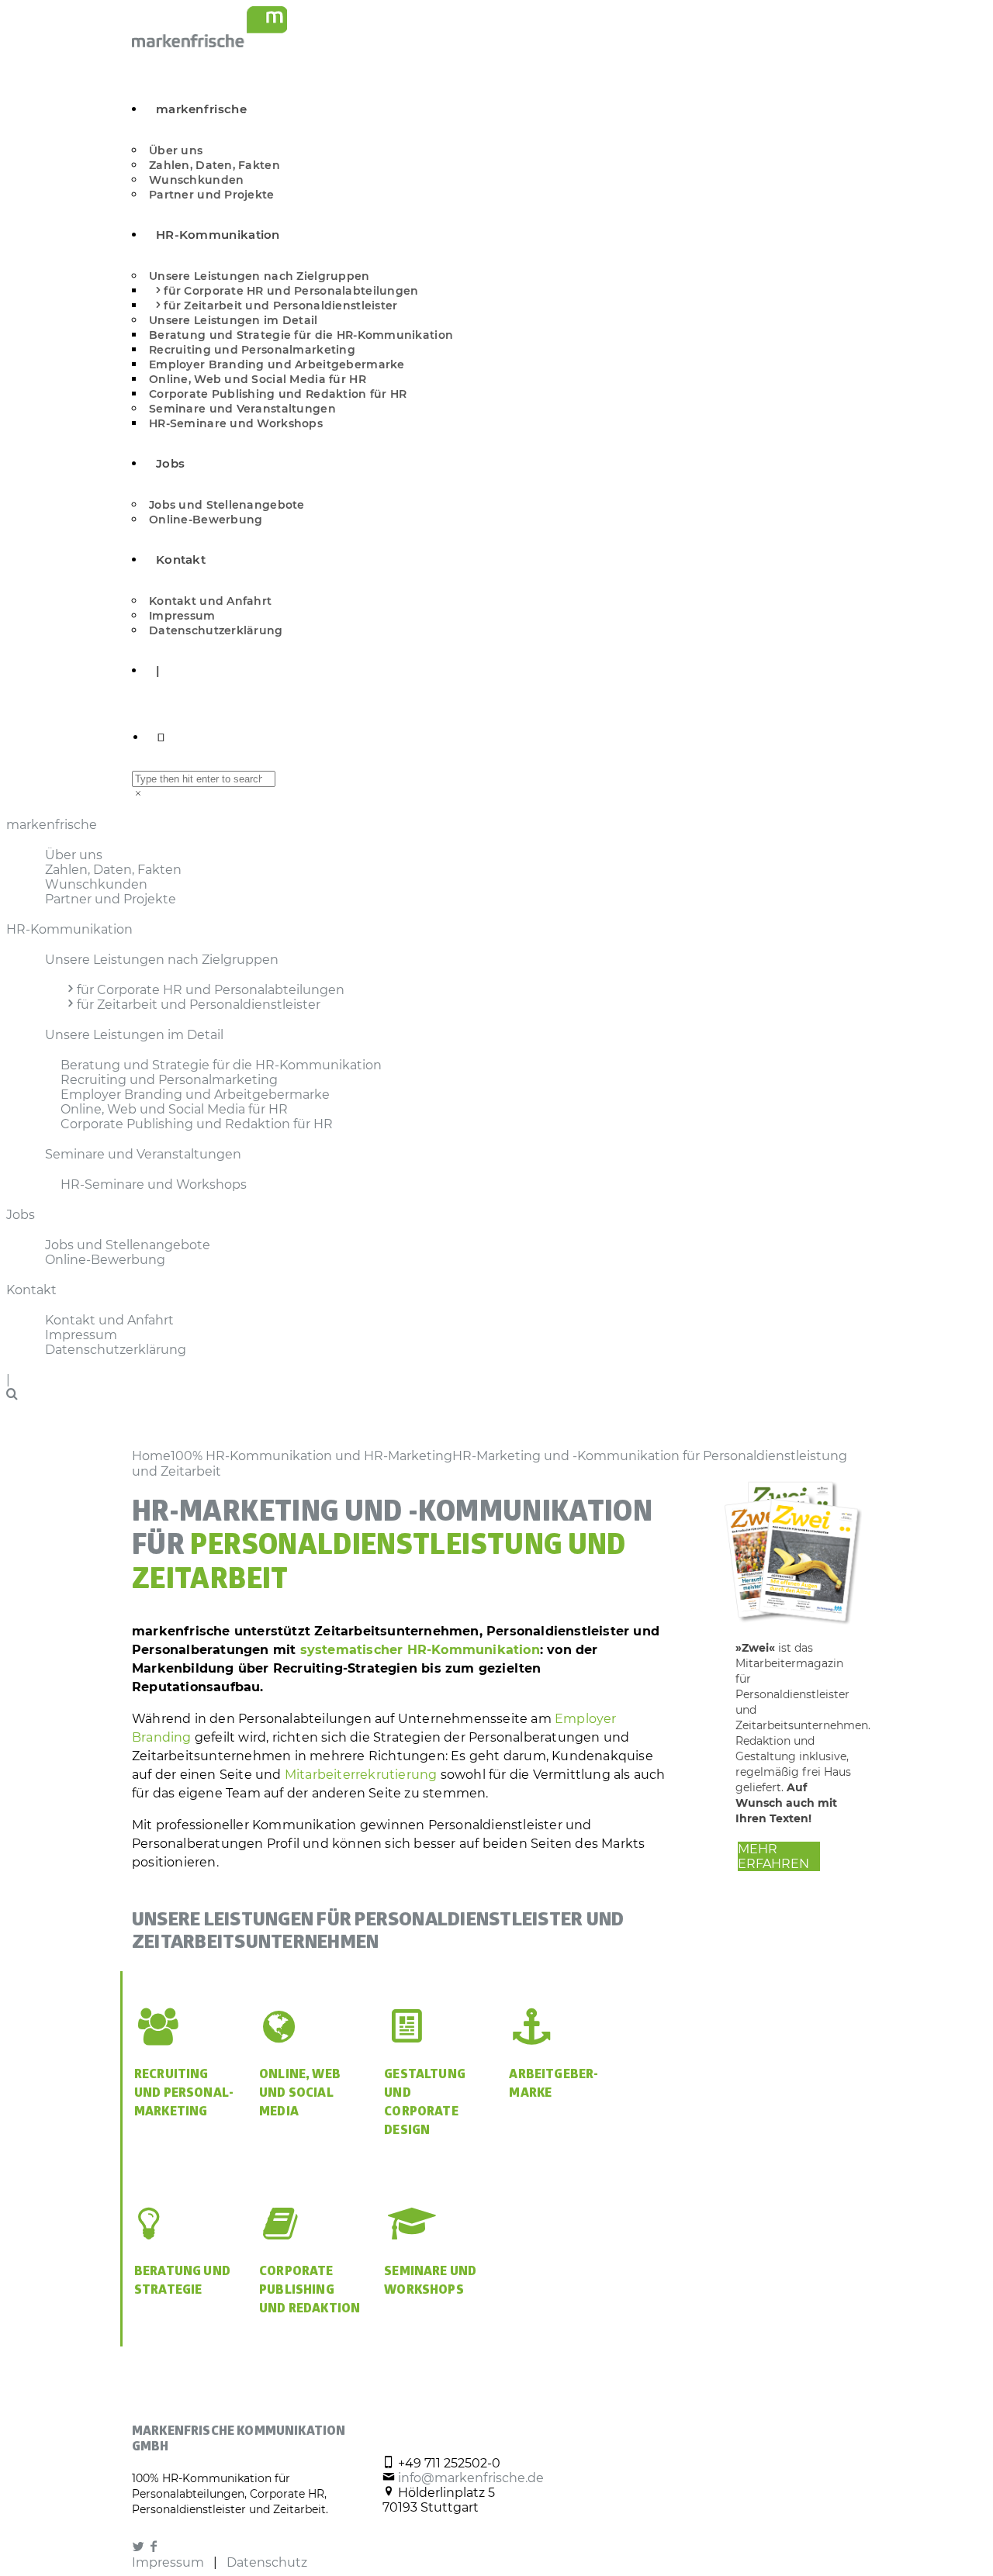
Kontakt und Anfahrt (210, 601)
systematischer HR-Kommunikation (420, 1650)
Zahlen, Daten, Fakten (215, 165)
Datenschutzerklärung (216, 630)
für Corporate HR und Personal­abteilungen (291, 291)
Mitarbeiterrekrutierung (361, 1775)
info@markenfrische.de (471, 2478)
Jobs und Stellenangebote (227, 505)
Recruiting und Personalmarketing (252, 350)
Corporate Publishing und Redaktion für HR (278, 394)
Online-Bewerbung (206, 520)
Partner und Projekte (212, 195)
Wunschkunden (196, 180)
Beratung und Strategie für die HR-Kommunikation (301, 335)
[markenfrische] (209, 43)
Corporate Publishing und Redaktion (310, 2291)
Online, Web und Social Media (300, 2094)
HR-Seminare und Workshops (236, 423)
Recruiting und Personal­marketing (184, 2094)
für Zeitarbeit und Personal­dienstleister (280, 306)
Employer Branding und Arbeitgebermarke (277, 364)
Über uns (176, 150)
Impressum (182, 616)
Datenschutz (267, 2562)
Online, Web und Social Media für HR (258, 379)
